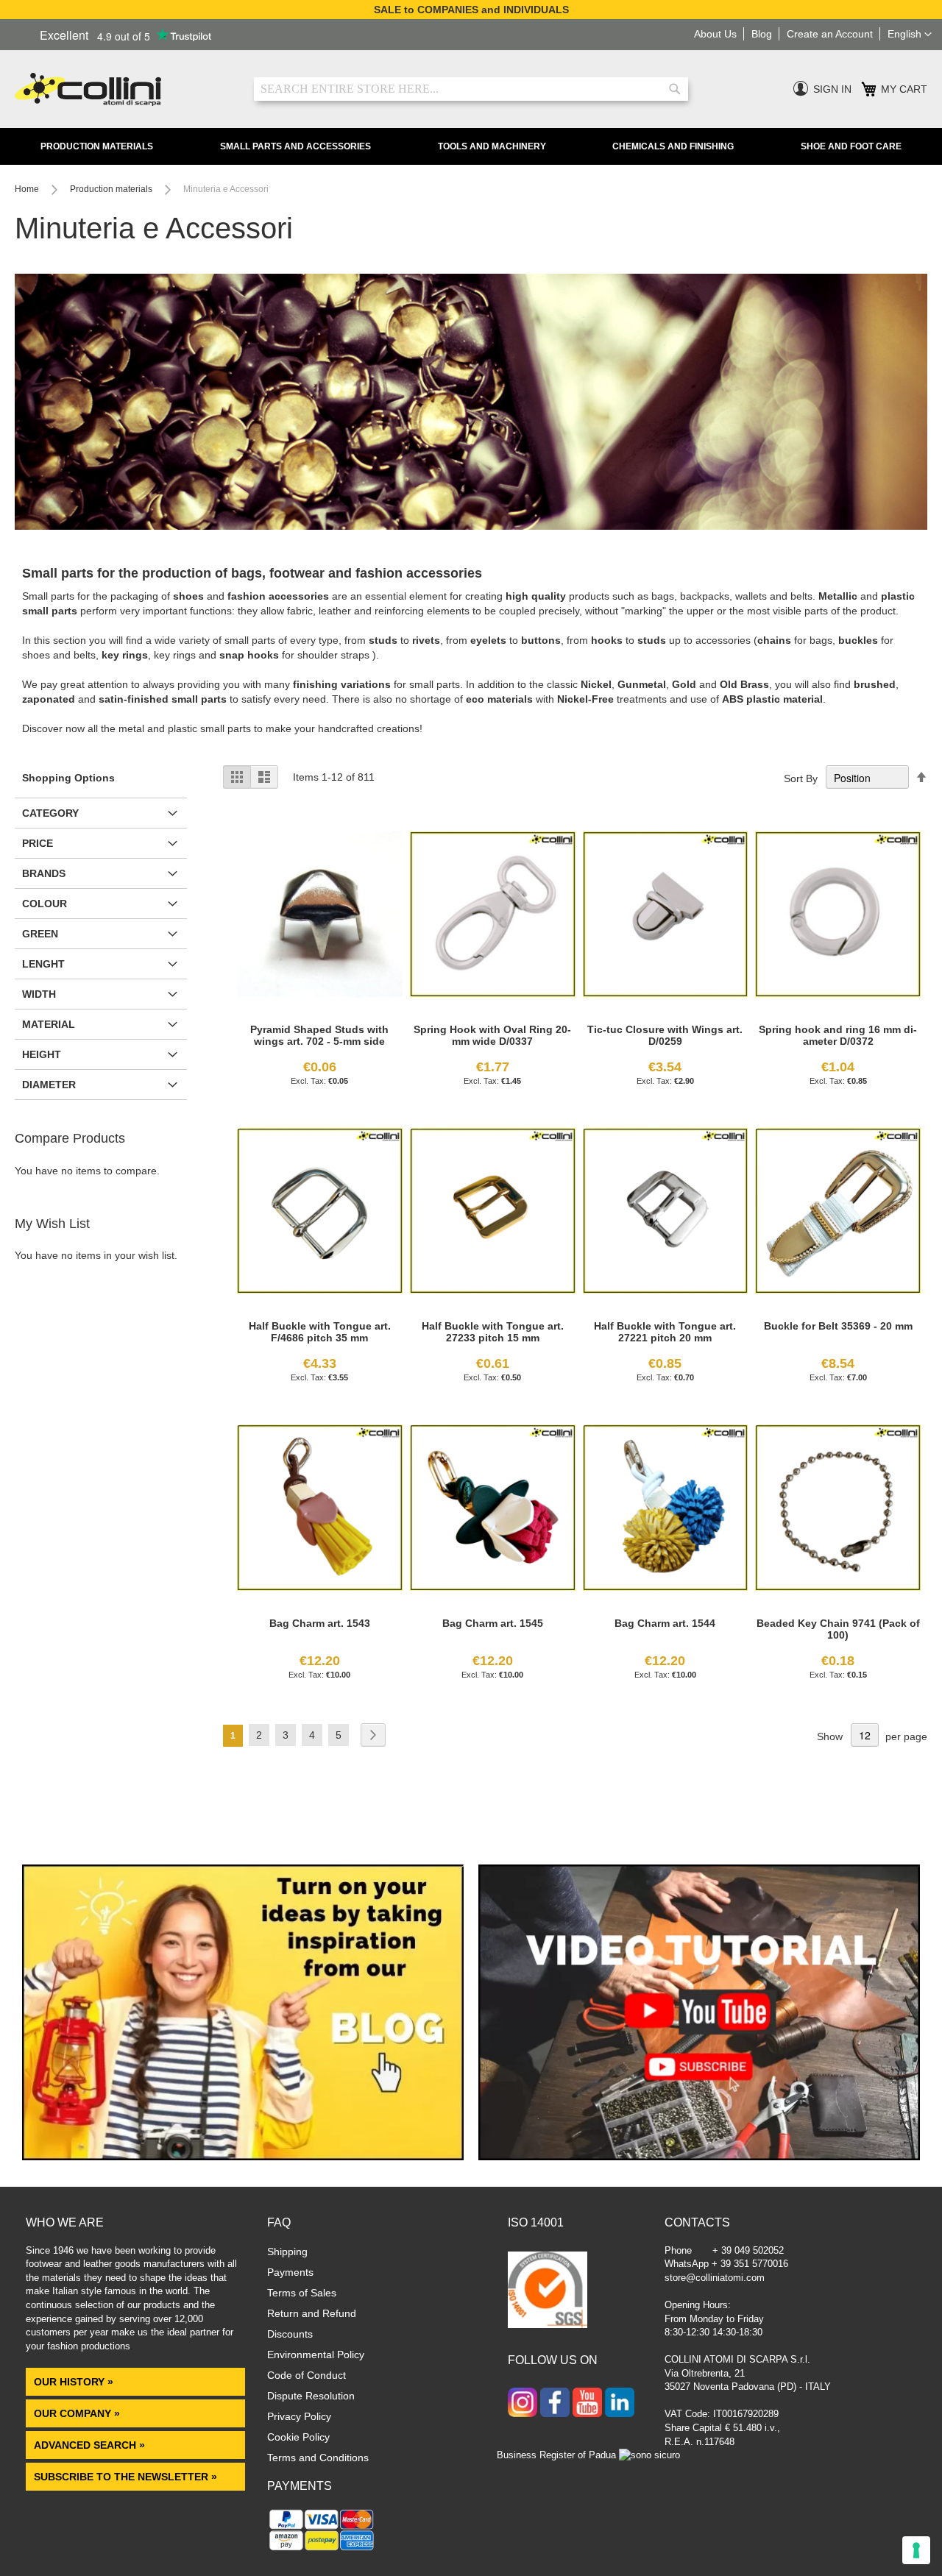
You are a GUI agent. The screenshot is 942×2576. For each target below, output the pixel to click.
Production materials (112, 189)
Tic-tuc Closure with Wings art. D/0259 (665, 1035)
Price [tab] (38, 843)
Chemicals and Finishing (673, 146)
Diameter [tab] (49, 1085)
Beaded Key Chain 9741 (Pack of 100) (838, 1629)
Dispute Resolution (311, 2396)
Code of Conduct (307, 2375)
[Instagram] (523, 2404)
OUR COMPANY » (78, 2413)
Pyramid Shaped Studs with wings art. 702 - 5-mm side (319, 1035)
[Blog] (243, 2157)
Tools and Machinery (492, 146)
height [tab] (42, 1054)
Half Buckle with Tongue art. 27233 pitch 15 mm (493, 1332)
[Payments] (322, 2550)
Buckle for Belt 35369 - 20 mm (838, 1326)
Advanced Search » (91, 2445)
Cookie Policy (298, 2437)
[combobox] (471, 89)
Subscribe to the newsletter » (125, 2477)
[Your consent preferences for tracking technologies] (916, 2550)
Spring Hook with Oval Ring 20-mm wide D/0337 (492, 1035)
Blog (762, 34)
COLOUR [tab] (45, 904)
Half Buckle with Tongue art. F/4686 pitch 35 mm (320, 1332)
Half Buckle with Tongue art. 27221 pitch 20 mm (665, 1332)
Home (28, 189)
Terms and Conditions (318, 2458)
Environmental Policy (316, 2355)
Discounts (290, 2334)
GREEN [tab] (40, 934)
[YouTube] (587, 2404)
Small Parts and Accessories (295, 146)
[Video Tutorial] (699, 2157)
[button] (910, 35)
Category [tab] (50, 813)
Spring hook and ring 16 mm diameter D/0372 (838, 1035)
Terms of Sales (302, 2293)
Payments (290, 2272)
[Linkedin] (620, 2404)
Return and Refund (312, 2313)
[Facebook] (555, 2404)
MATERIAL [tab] (49, 1024)
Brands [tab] (44, 873)
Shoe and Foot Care (851, 146)
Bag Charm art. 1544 (665, 1623)
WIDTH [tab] (39, 994)
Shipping (287, 2252)
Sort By (801, 778)
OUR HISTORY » (74, 2382)
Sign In (832, 89)
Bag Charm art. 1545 (493, 1623)
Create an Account (830, 34)
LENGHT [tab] (43, 964)
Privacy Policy (299, 2416)
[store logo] (123, 89)
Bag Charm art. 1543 (320, 1623)
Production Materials (97, 146)
